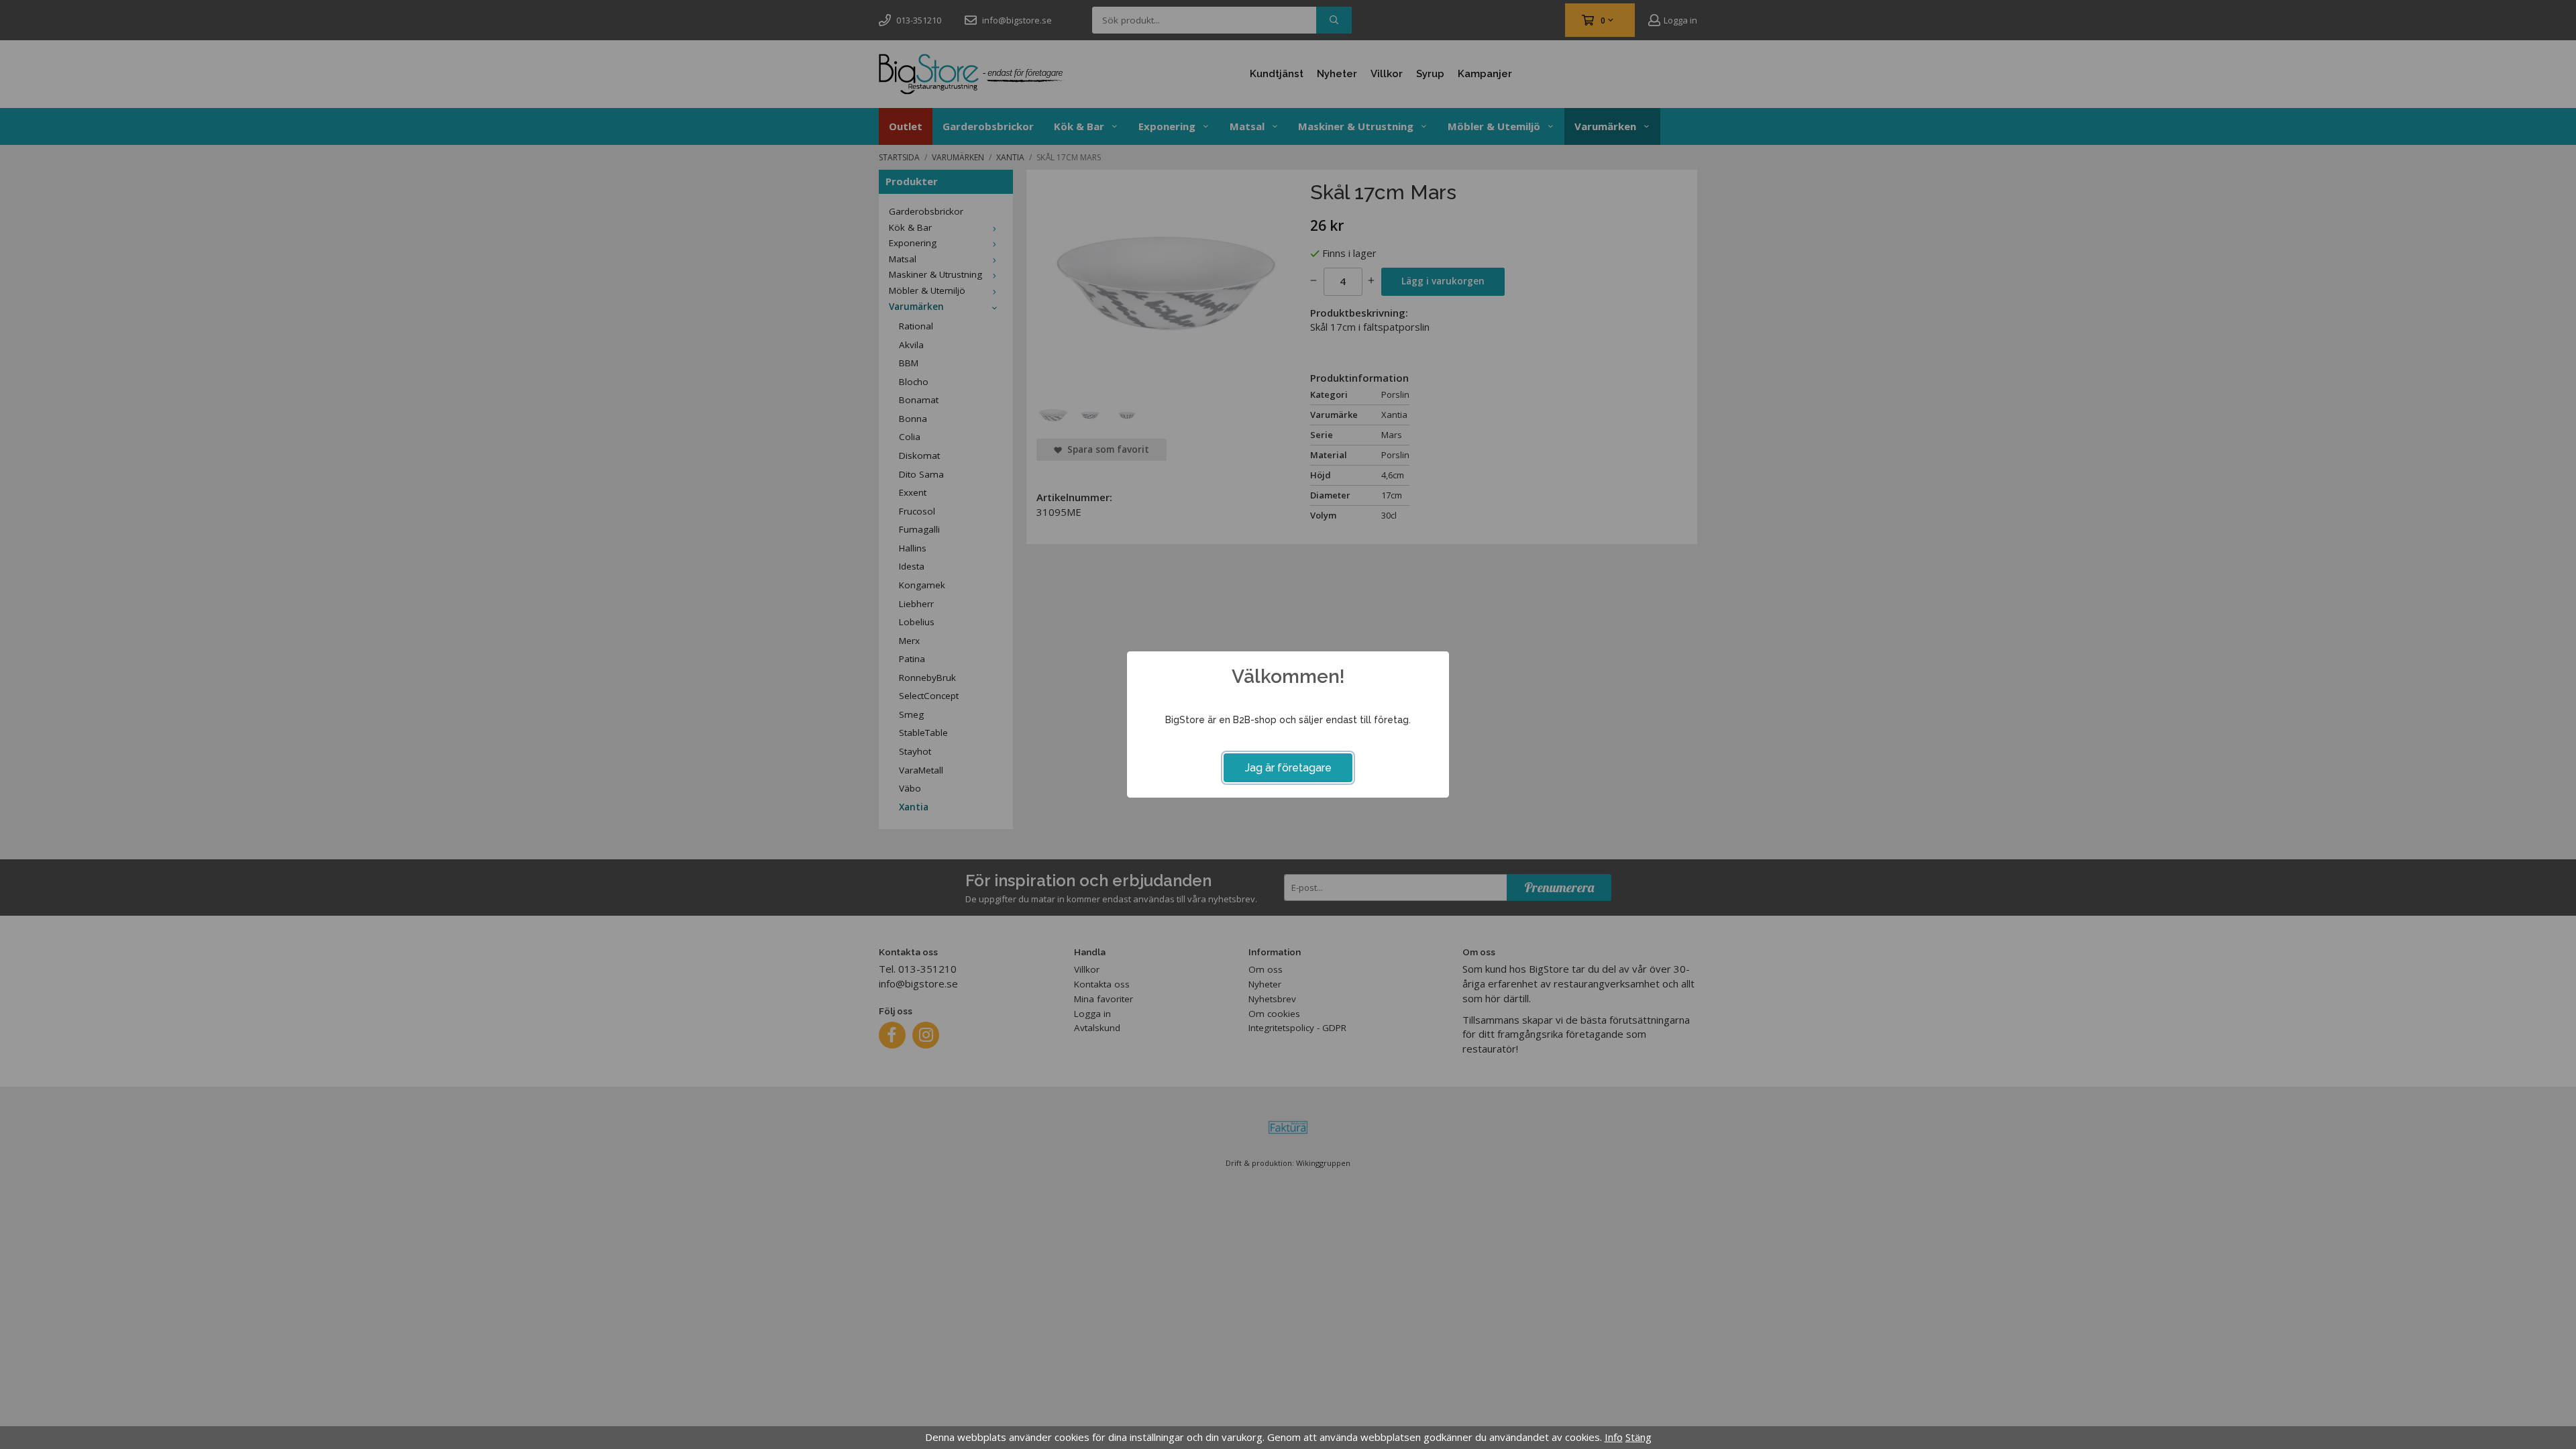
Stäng (1639, 1437)
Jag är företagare (1288, 768)
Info (1614, 1437)
